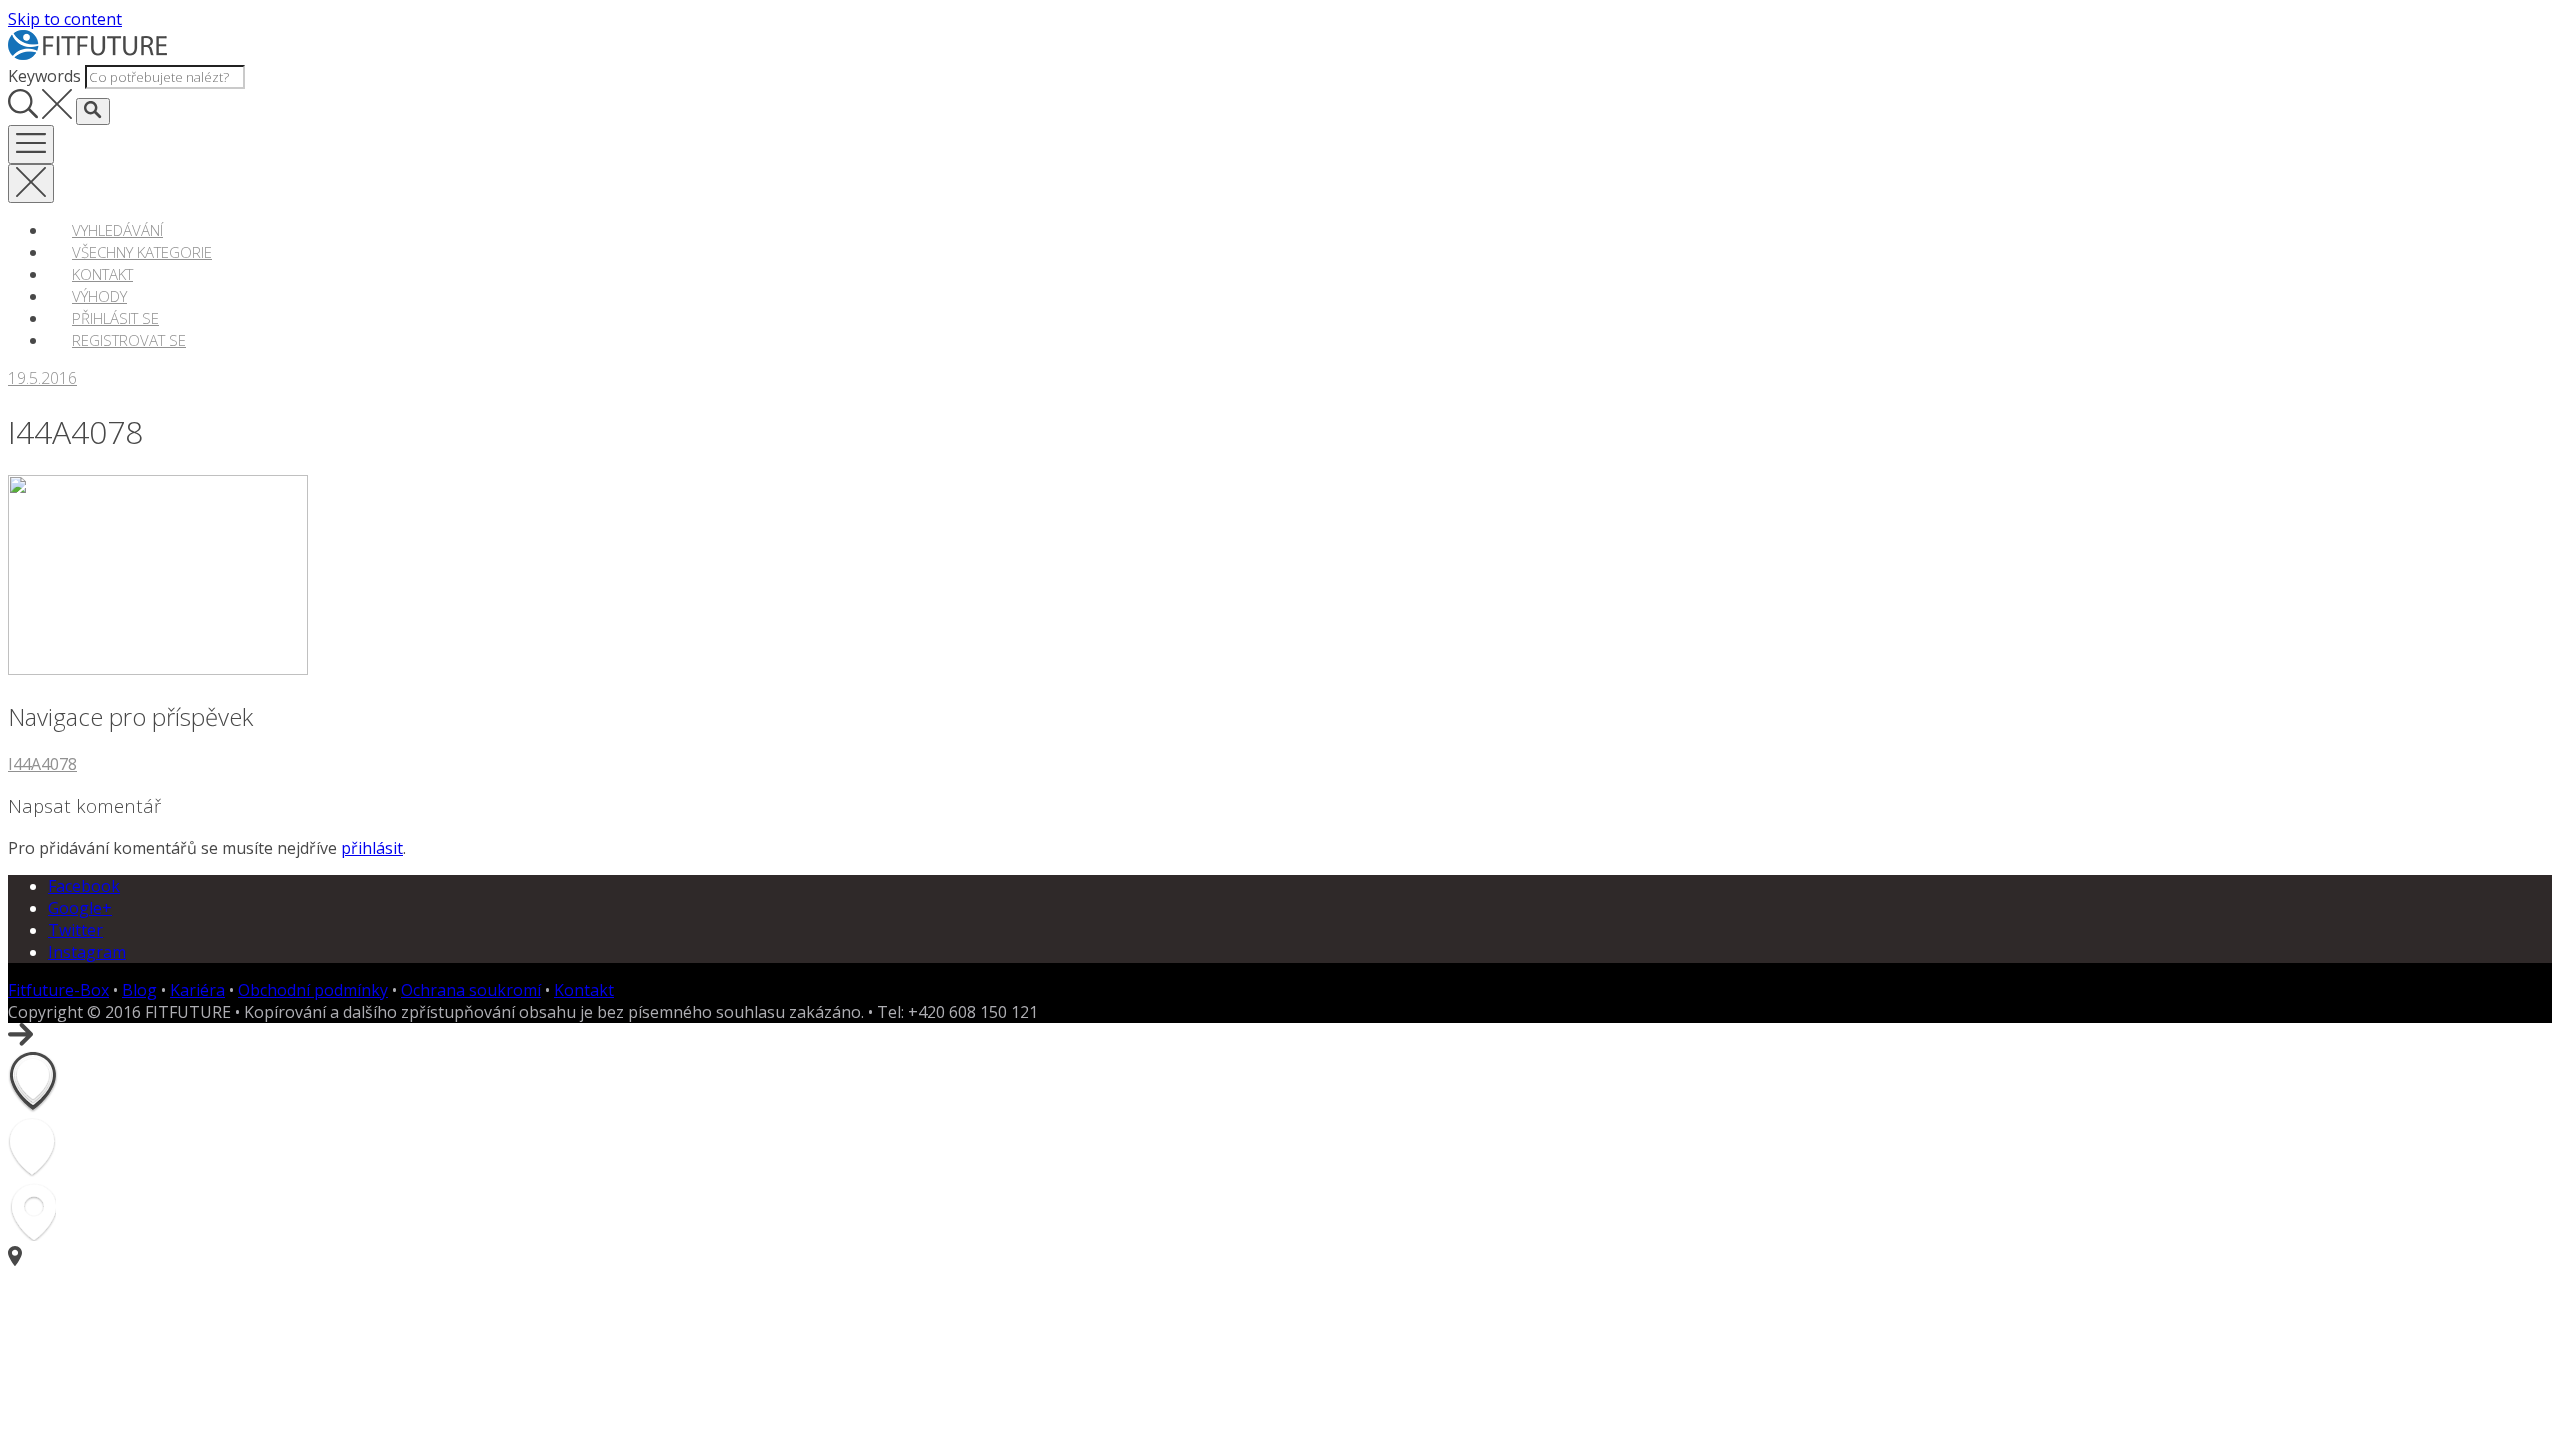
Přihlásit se (115, 318)
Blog (139, 990)
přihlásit (372, 848)
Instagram (87, 952)
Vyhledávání (117, 230)
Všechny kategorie (142, 252)
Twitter (75, 930)
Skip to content (65, 19)
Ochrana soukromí (471, 990)
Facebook (84, 886)
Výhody (99, 296)
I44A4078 (42, 764)
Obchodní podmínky (313, 990)
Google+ (80, 908)
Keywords (44, 76)
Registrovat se (129, 340)
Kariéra (197, 990)
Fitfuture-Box (58, 990)
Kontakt (102, 274)
